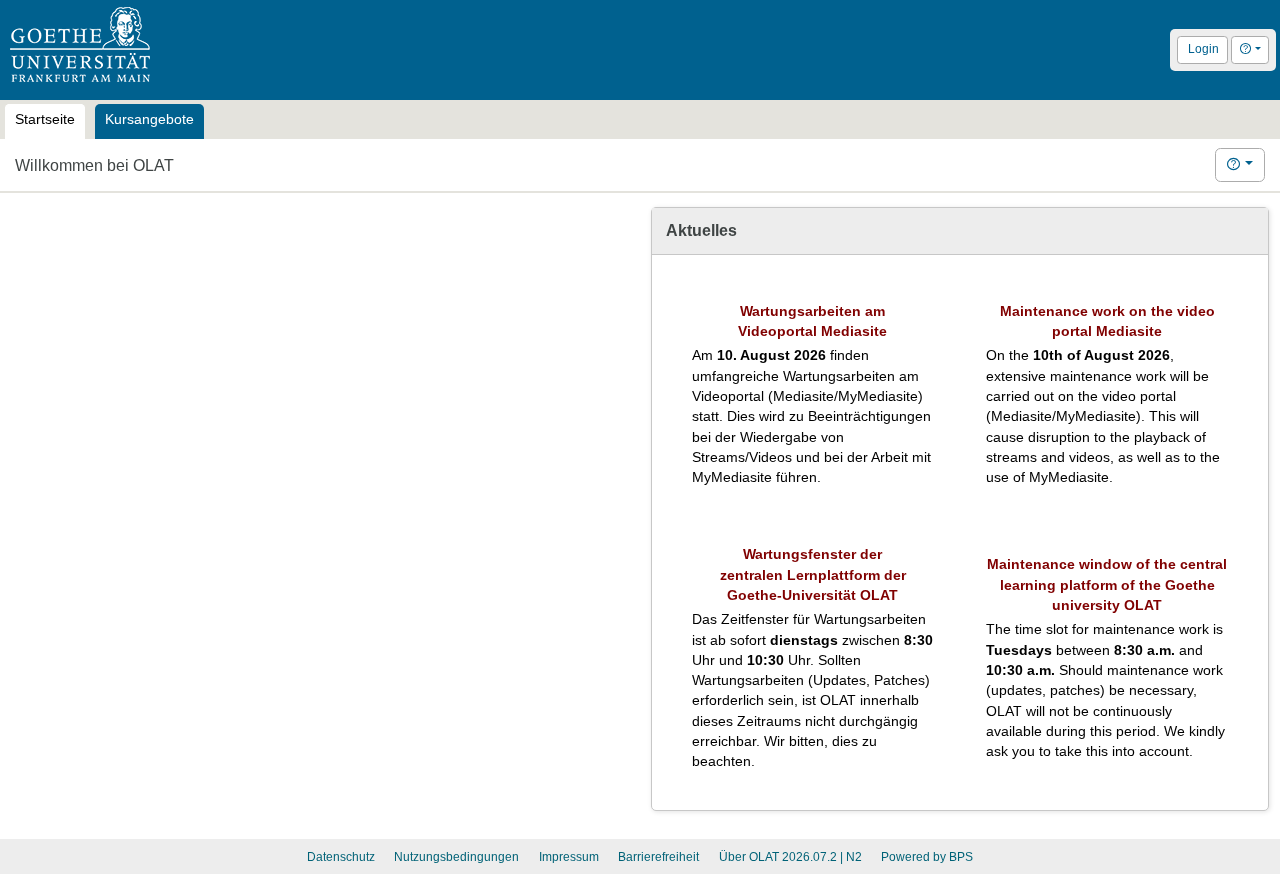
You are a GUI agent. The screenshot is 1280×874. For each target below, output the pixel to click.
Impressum (569, 857)
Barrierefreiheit (658, 857)
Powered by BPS (927, 857)
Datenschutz (341, 857)
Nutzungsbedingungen (456, 857)
